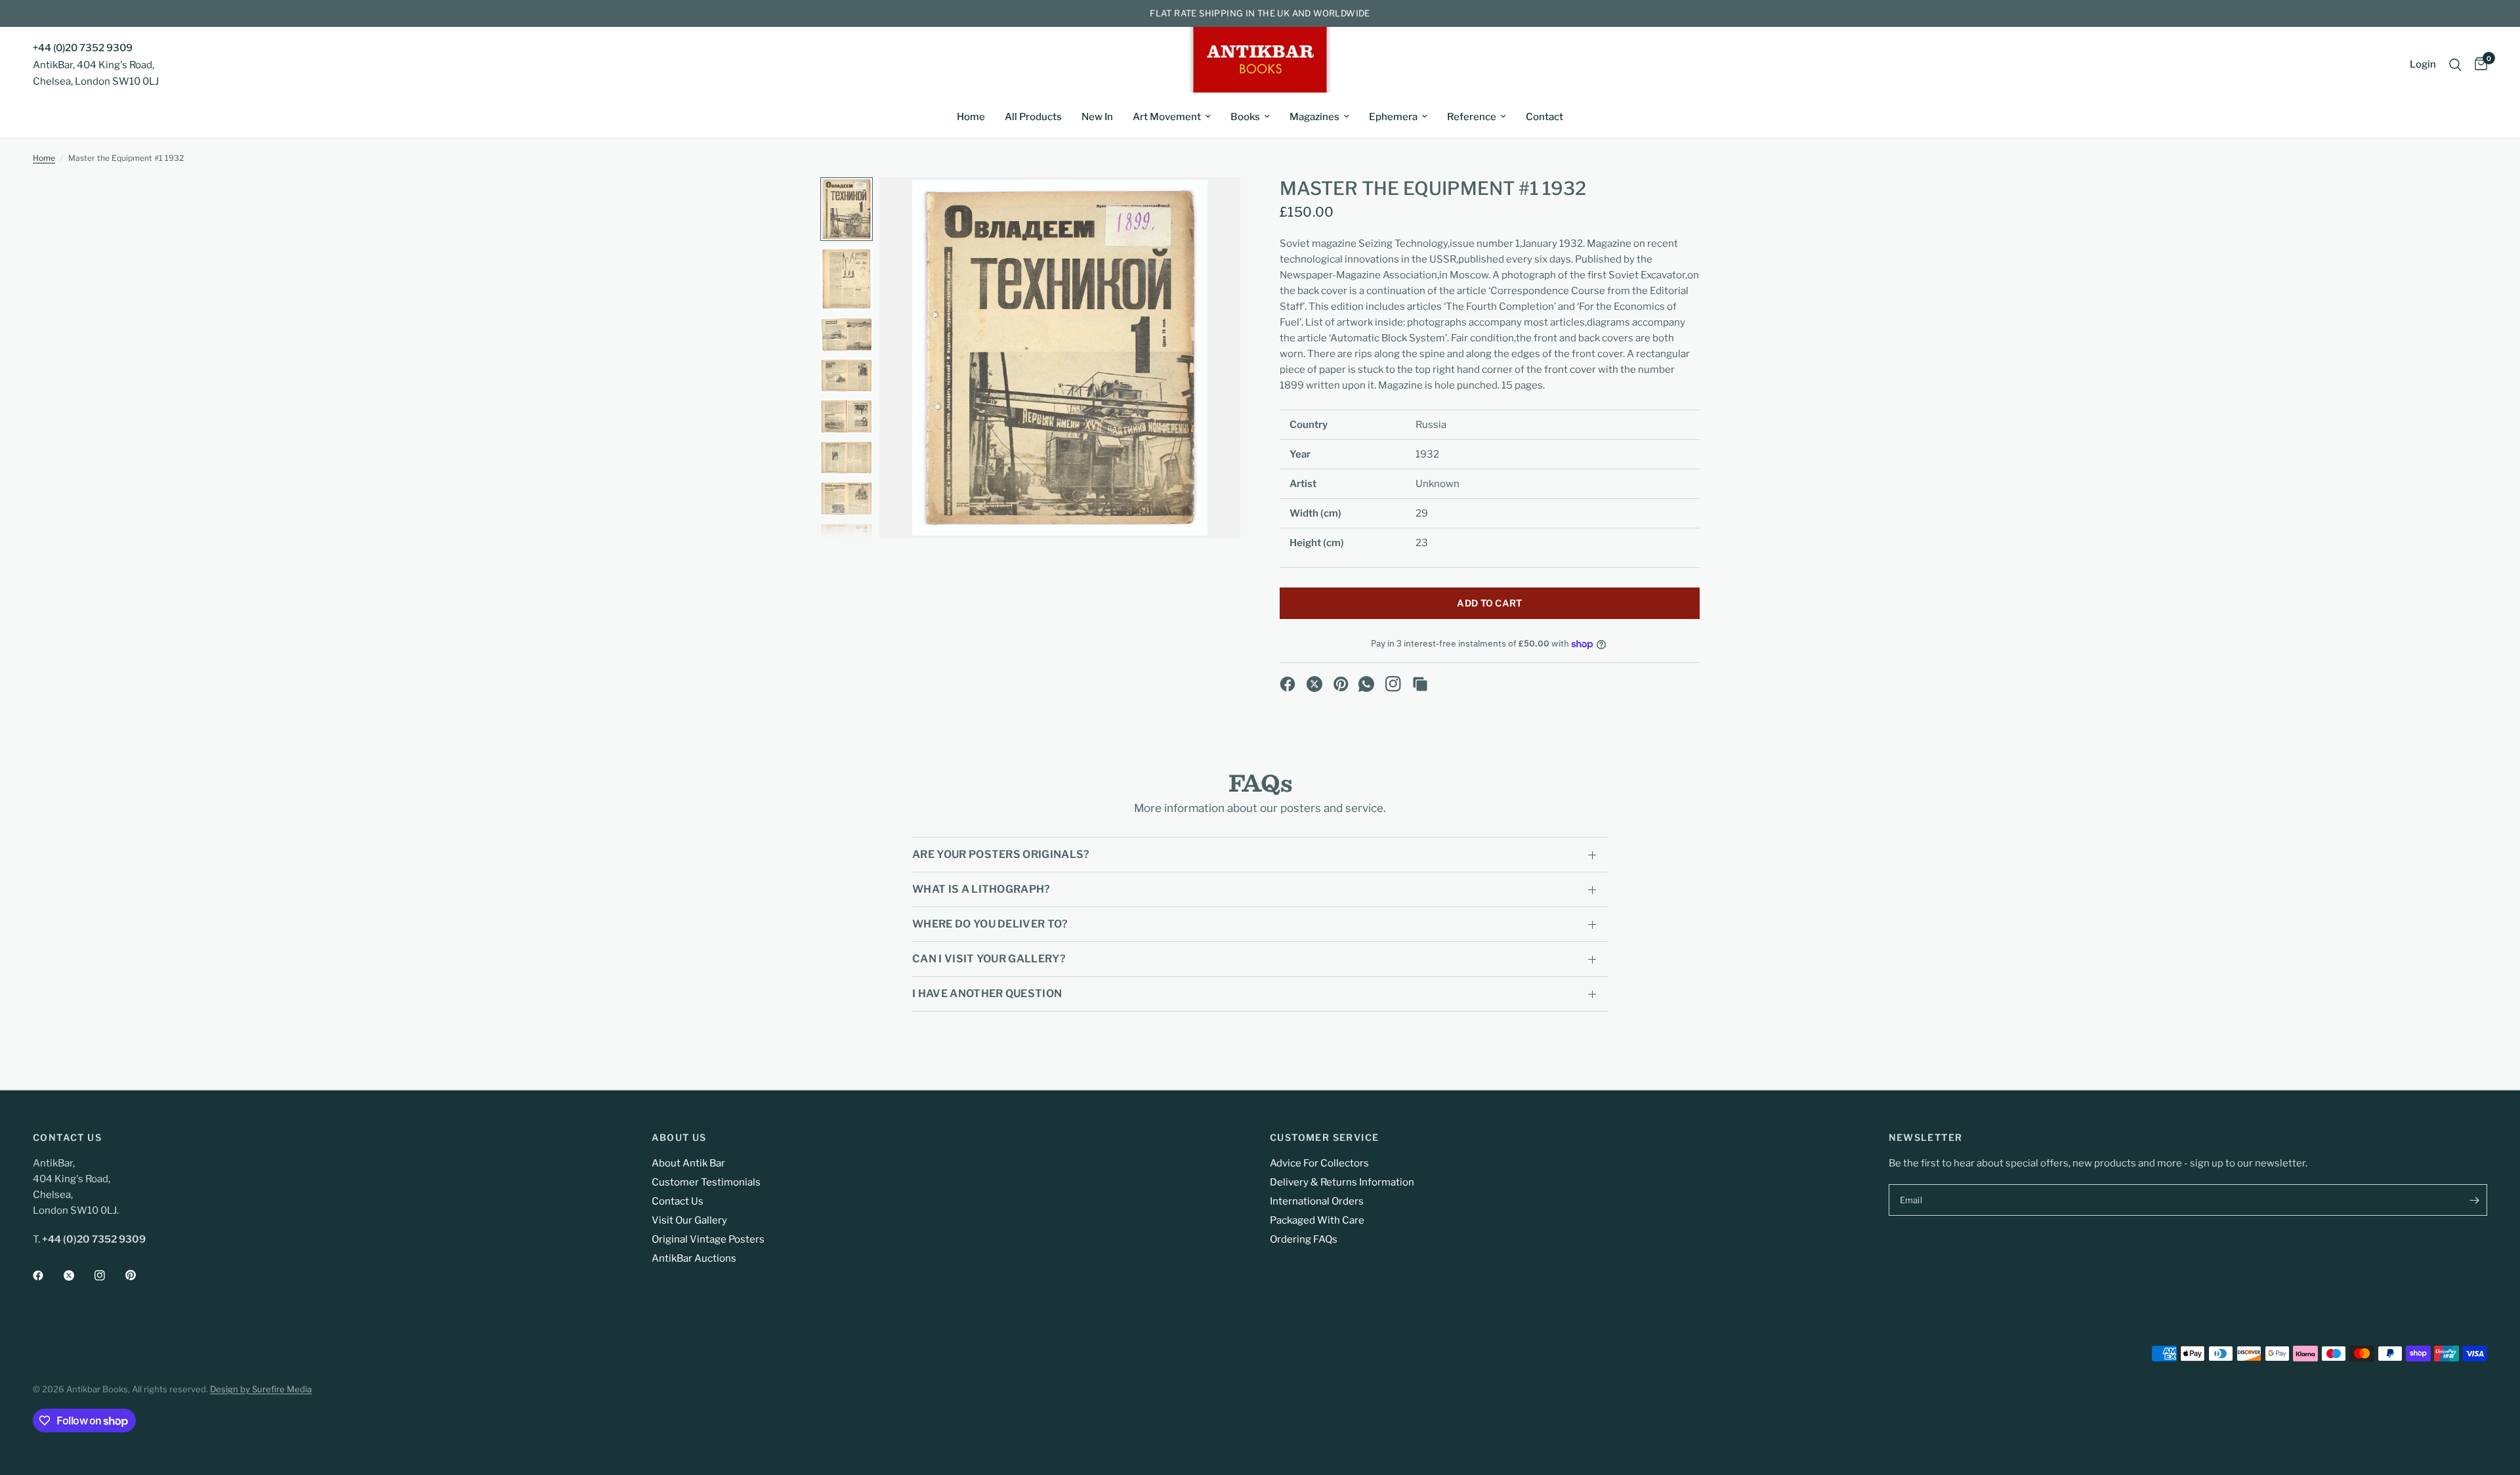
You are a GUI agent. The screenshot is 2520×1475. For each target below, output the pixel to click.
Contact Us (678, 1201)
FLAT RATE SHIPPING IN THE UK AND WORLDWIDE (1260, 13)
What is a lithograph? (981, 889)
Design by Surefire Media (261, 1389)
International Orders (1317, 1201)
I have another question (987, 994)
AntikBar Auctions (694, 1258)
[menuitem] (971, 117)
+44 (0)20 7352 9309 (83, 48)
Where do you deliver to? (990, 924)
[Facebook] (1288, 684)
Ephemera (1393, 117)
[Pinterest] (1341, 684)
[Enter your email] (2474, 1200)
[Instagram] (1393, 684)
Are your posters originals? (1001, 854)
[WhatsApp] (1366, 684)
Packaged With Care (1317, 1220)
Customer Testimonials (706, 1182)
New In (1097, 117)
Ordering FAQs (1304, 1239)
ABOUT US (679, 1138)
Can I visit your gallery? (989, 959)
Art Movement (1167, 117)
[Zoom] (1213, 205)
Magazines (1314, 117)
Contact (1544, 117)
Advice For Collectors (1319, 1163)
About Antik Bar (688, 1163)
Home (971, 117)
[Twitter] (78, 1275)
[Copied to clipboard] (1420, 684)
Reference (1472, 117)
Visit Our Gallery (689, 1220)
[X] (1314, 684)
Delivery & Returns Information (1342, 1182)
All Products (1033, 117)
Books (1245, 117)
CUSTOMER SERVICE (1324, 1138)
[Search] (2455, 65)
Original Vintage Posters (708, 1239)
